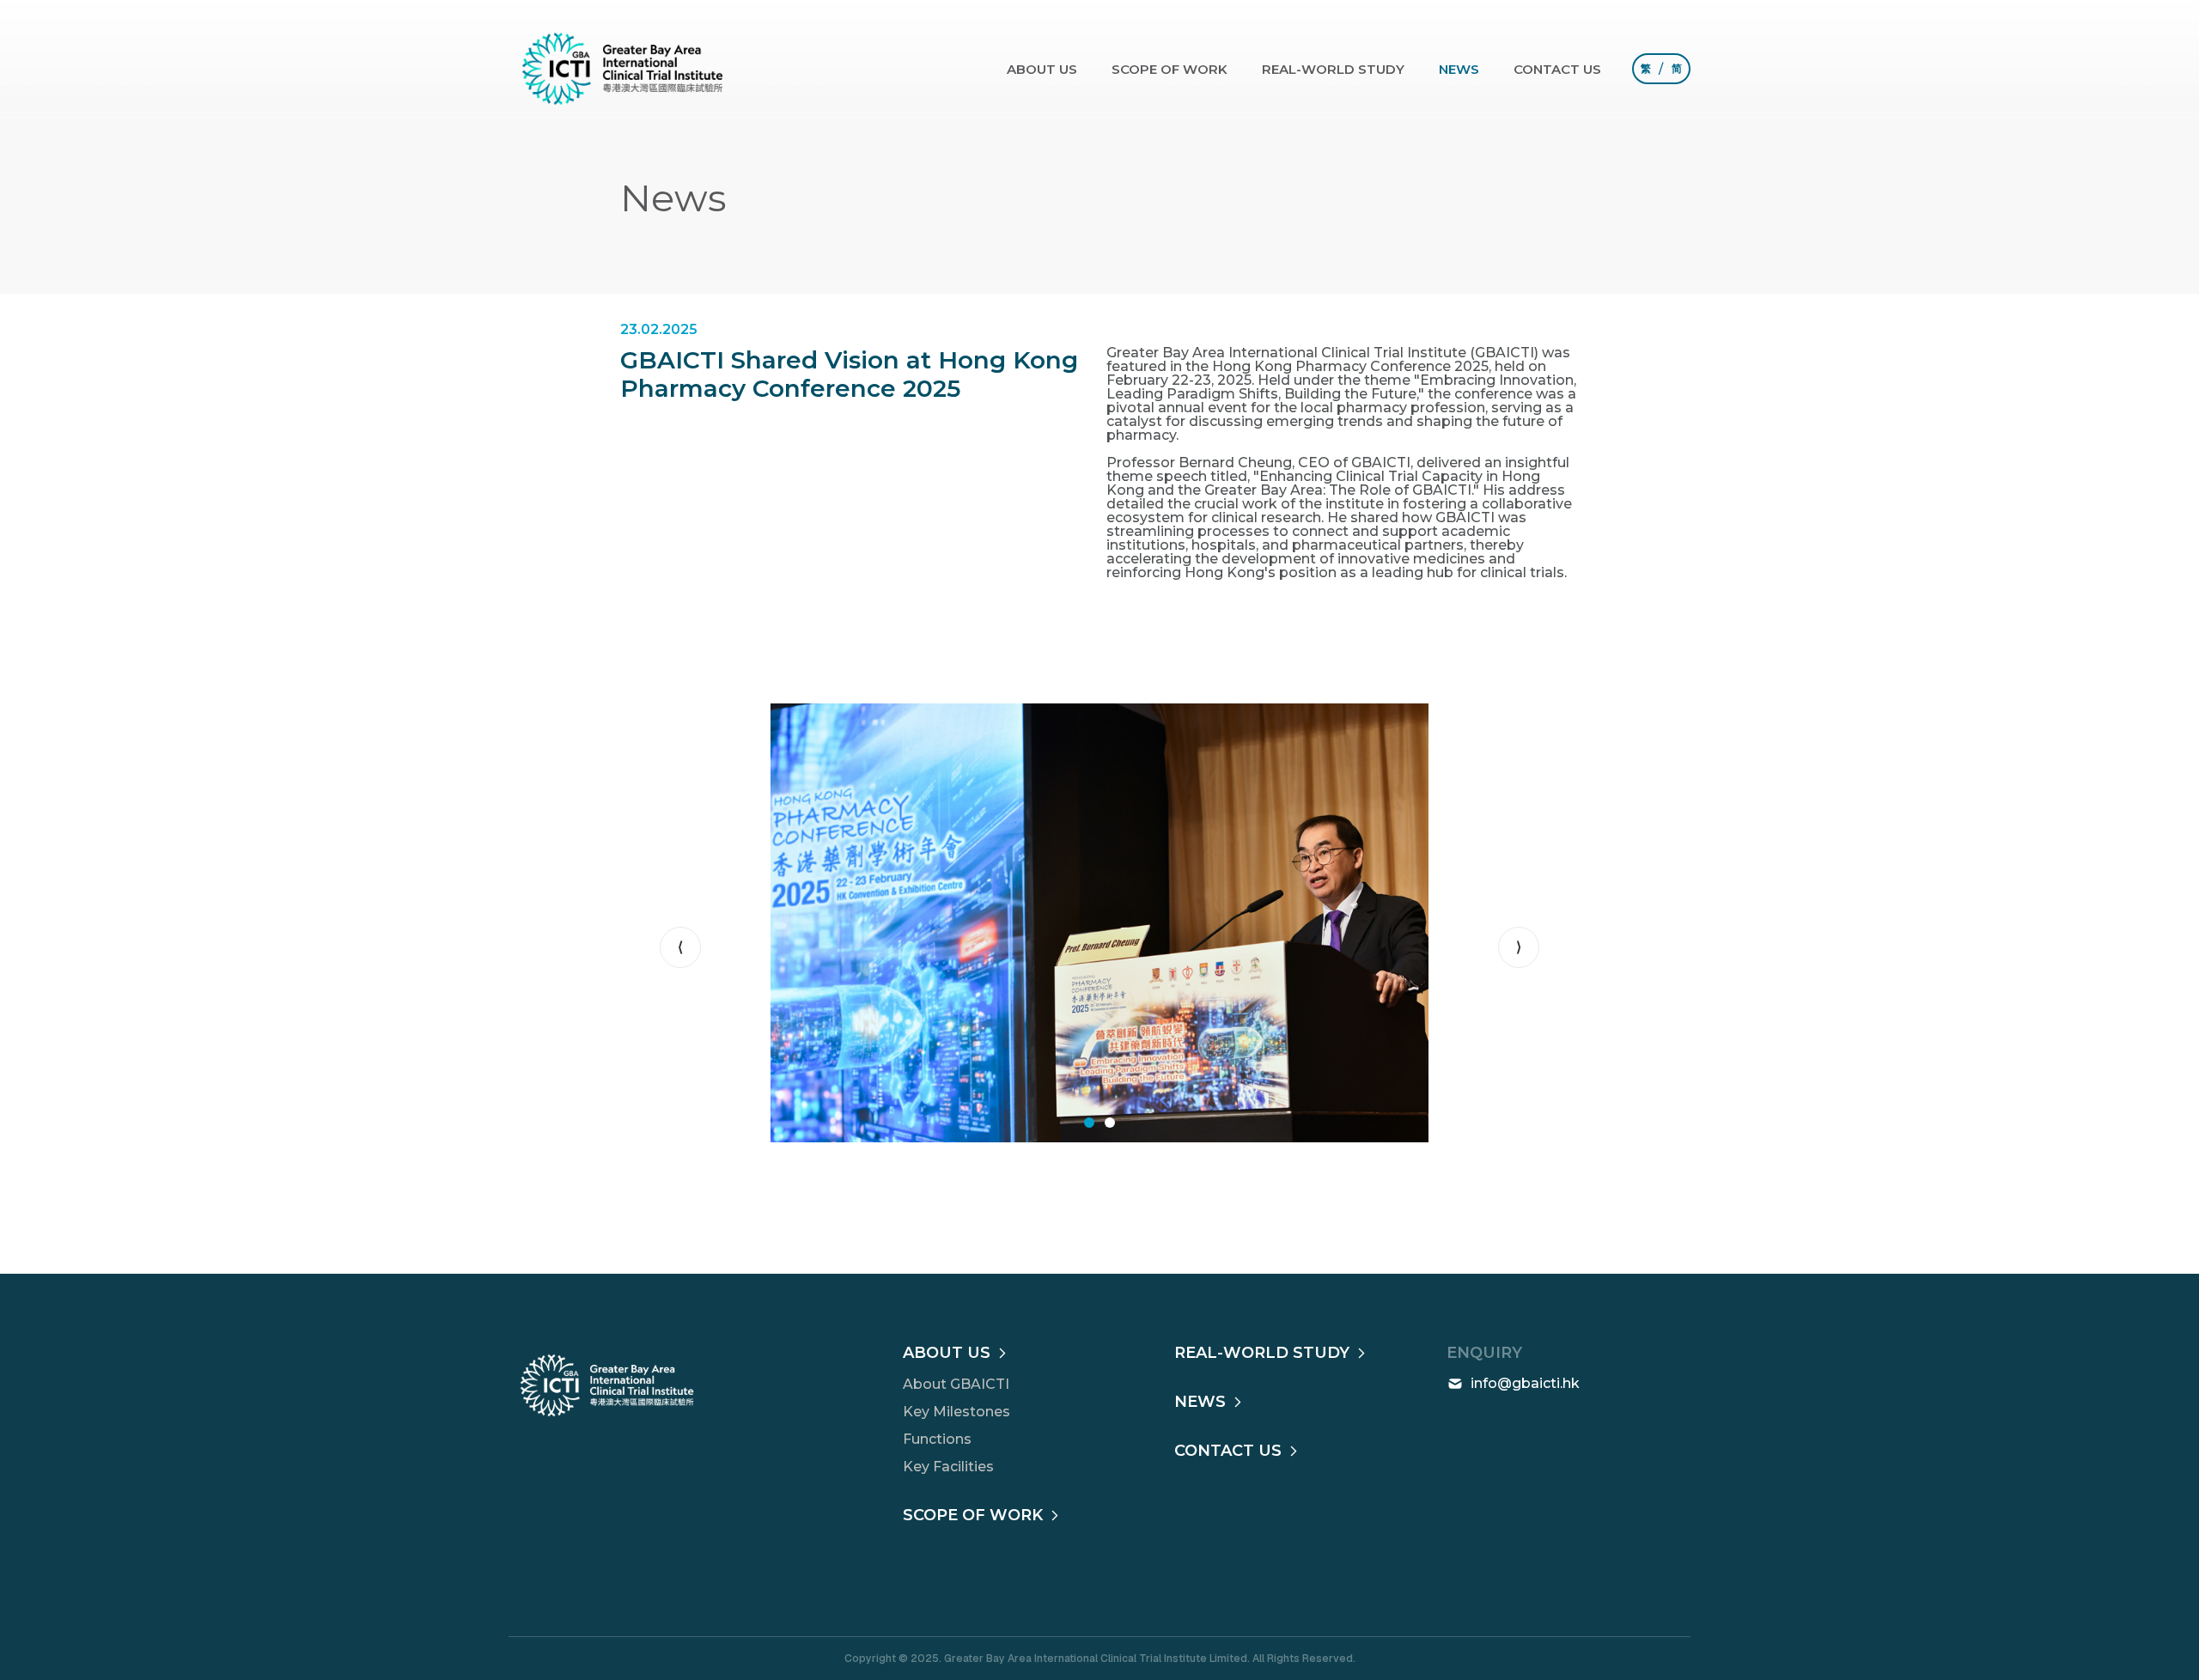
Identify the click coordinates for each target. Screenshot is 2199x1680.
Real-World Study (1333, 69)
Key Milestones (956, 1412)
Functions (937, 1439)
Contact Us (1557, 69)
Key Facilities (948, 1467)
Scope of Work (1170, 69)
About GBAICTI (956, 1384)
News (1459, 69)
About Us (1042, 69)
